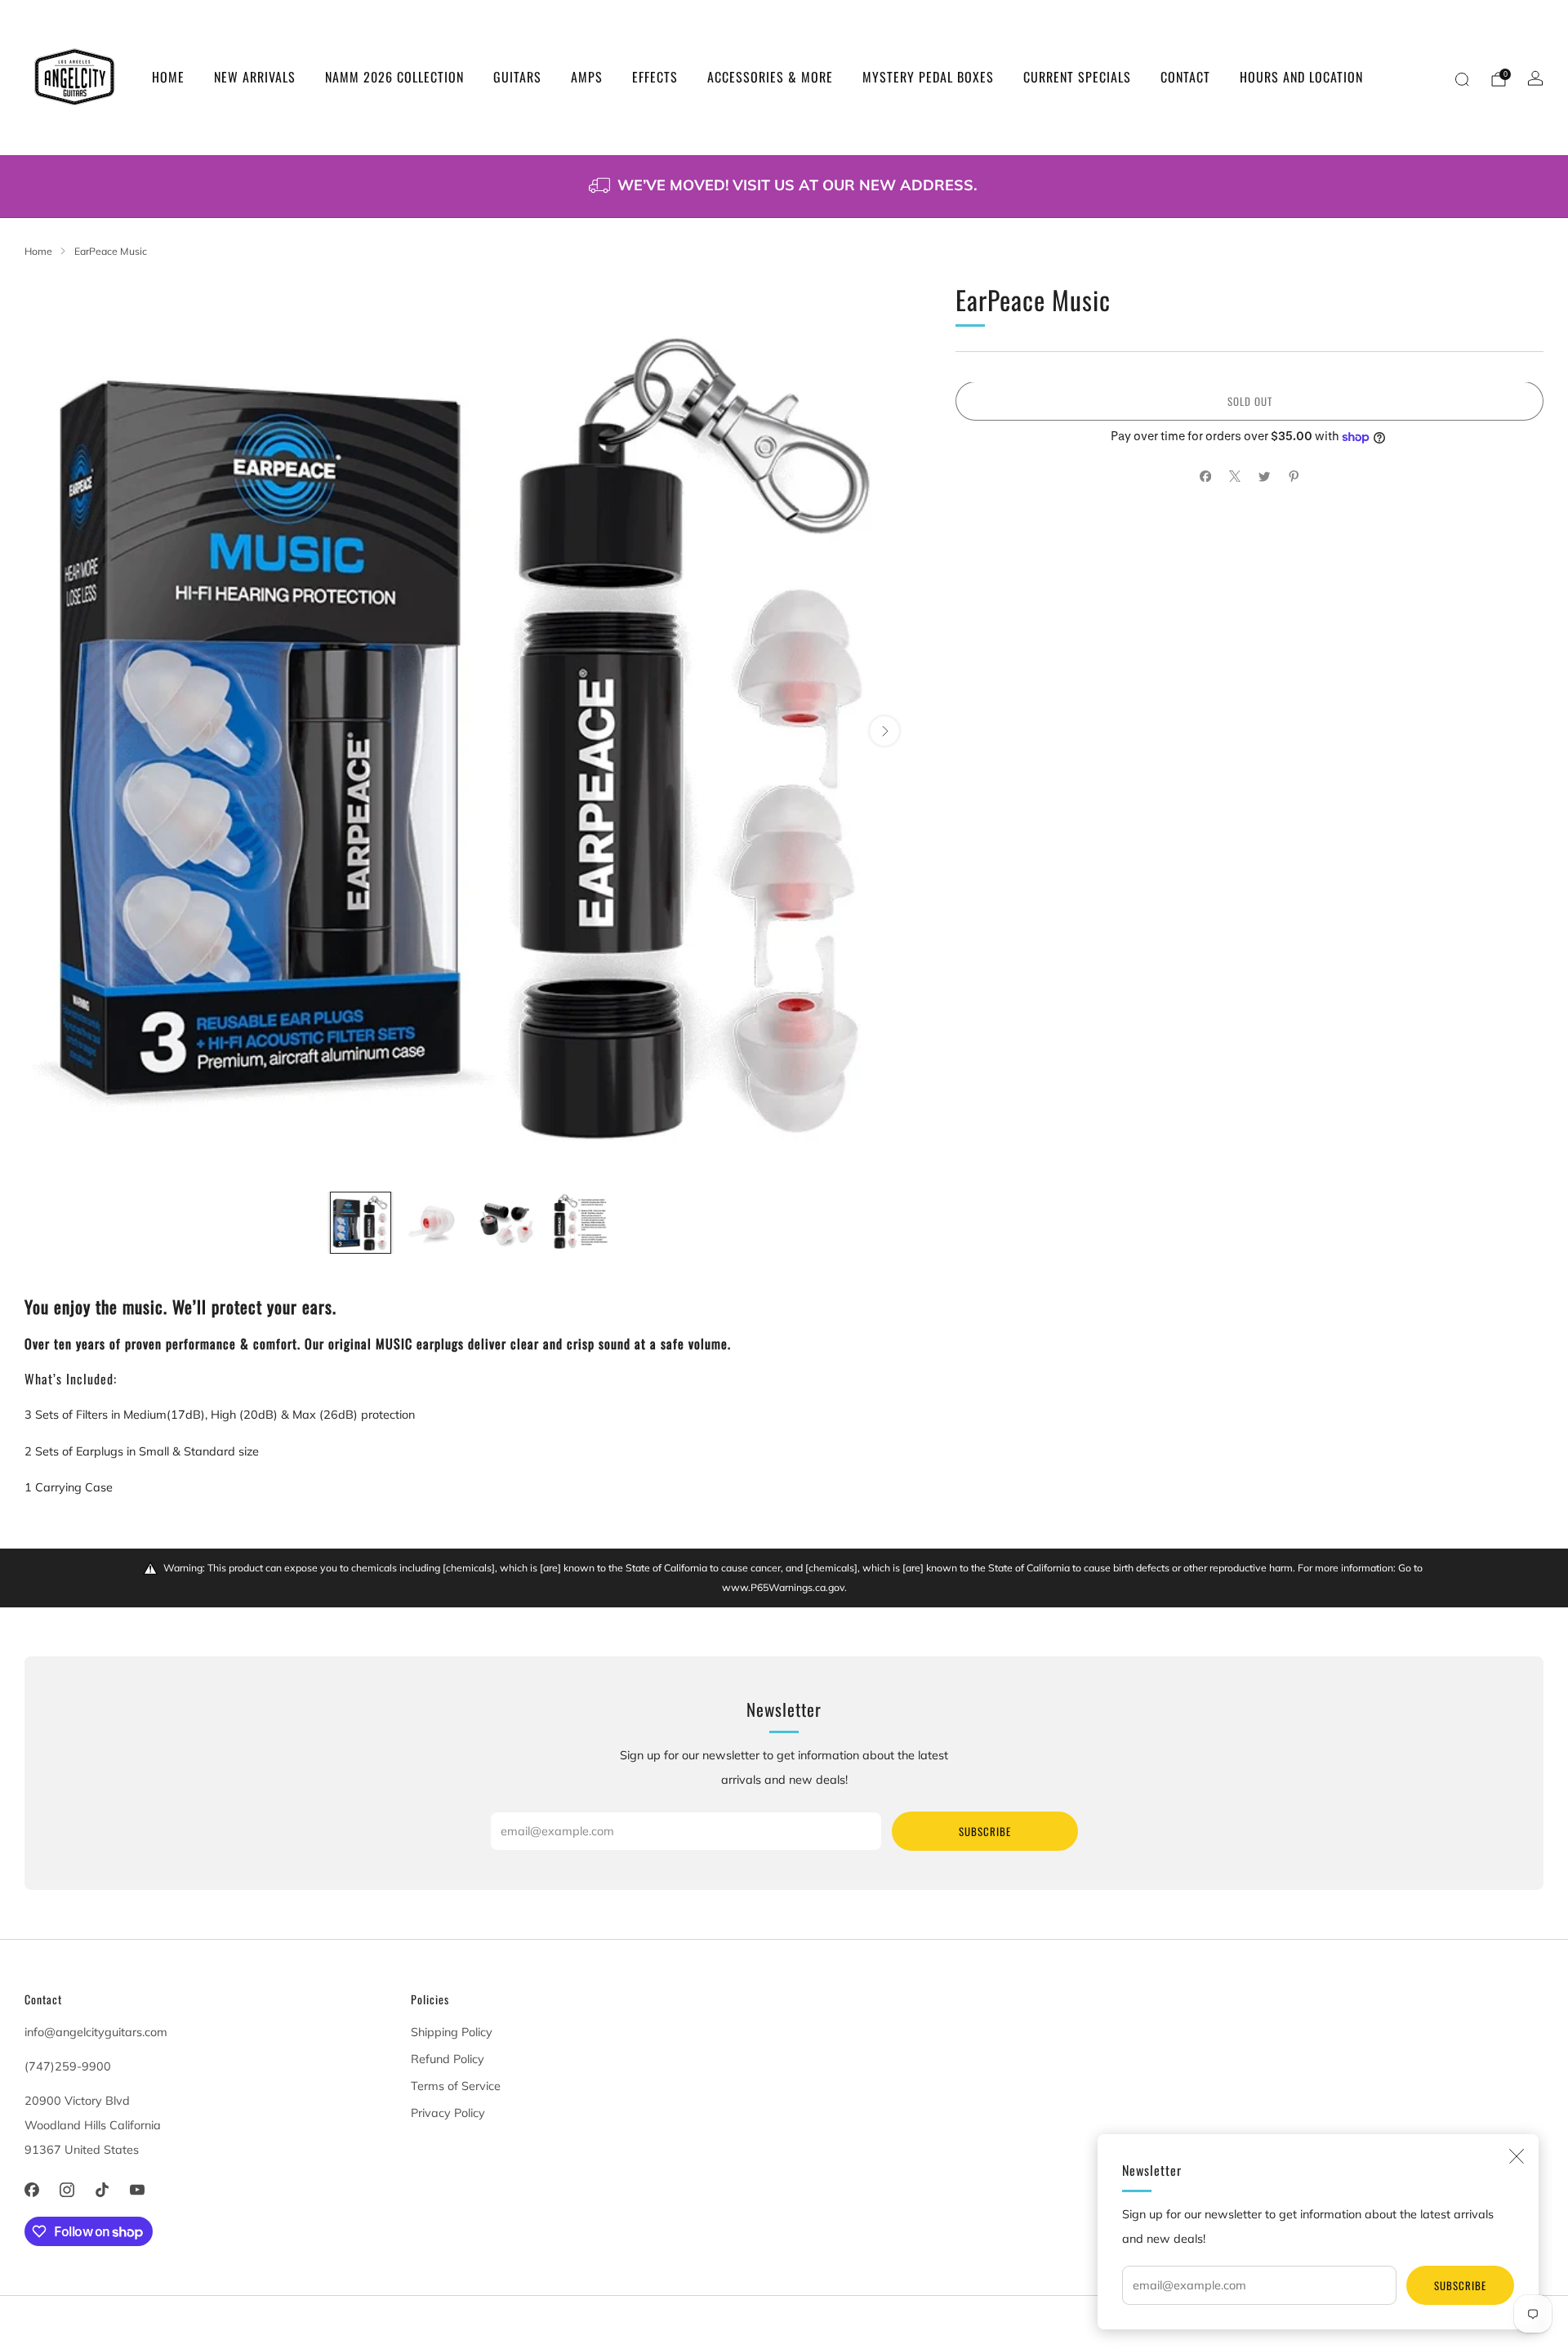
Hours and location (1301, 77)
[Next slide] (884, 731)
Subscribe (1460, 2285)
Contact (1185, 77)
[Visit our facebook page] (31, 2189)
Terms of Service (456, 2086)
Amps (587, 77)
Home (168, 77)
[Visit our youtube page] (138, 2189)
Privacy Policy (448, 2113)
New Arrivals (255, 77)
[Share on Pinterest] (1294, 476)
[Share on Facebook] (1205, 476)
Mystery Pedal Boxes (928, 77)
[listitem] (784, 187)
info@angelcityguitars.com (96, 2032)
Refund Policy (448, 2059)
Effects (655, 77)
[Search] (1462, 79)
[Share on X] (1235, 476)
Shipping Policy (452, 2032)
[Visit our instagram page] (67, 2189)
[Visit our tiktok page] (102, 2189)
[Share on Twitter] (1264, 476)
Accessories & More (770, 77)
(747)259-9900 (68, 2066)
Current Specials (1077, 77)
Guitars (517, 77)
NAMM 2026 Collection (394, 77)
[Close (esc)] (1517, 2156)
